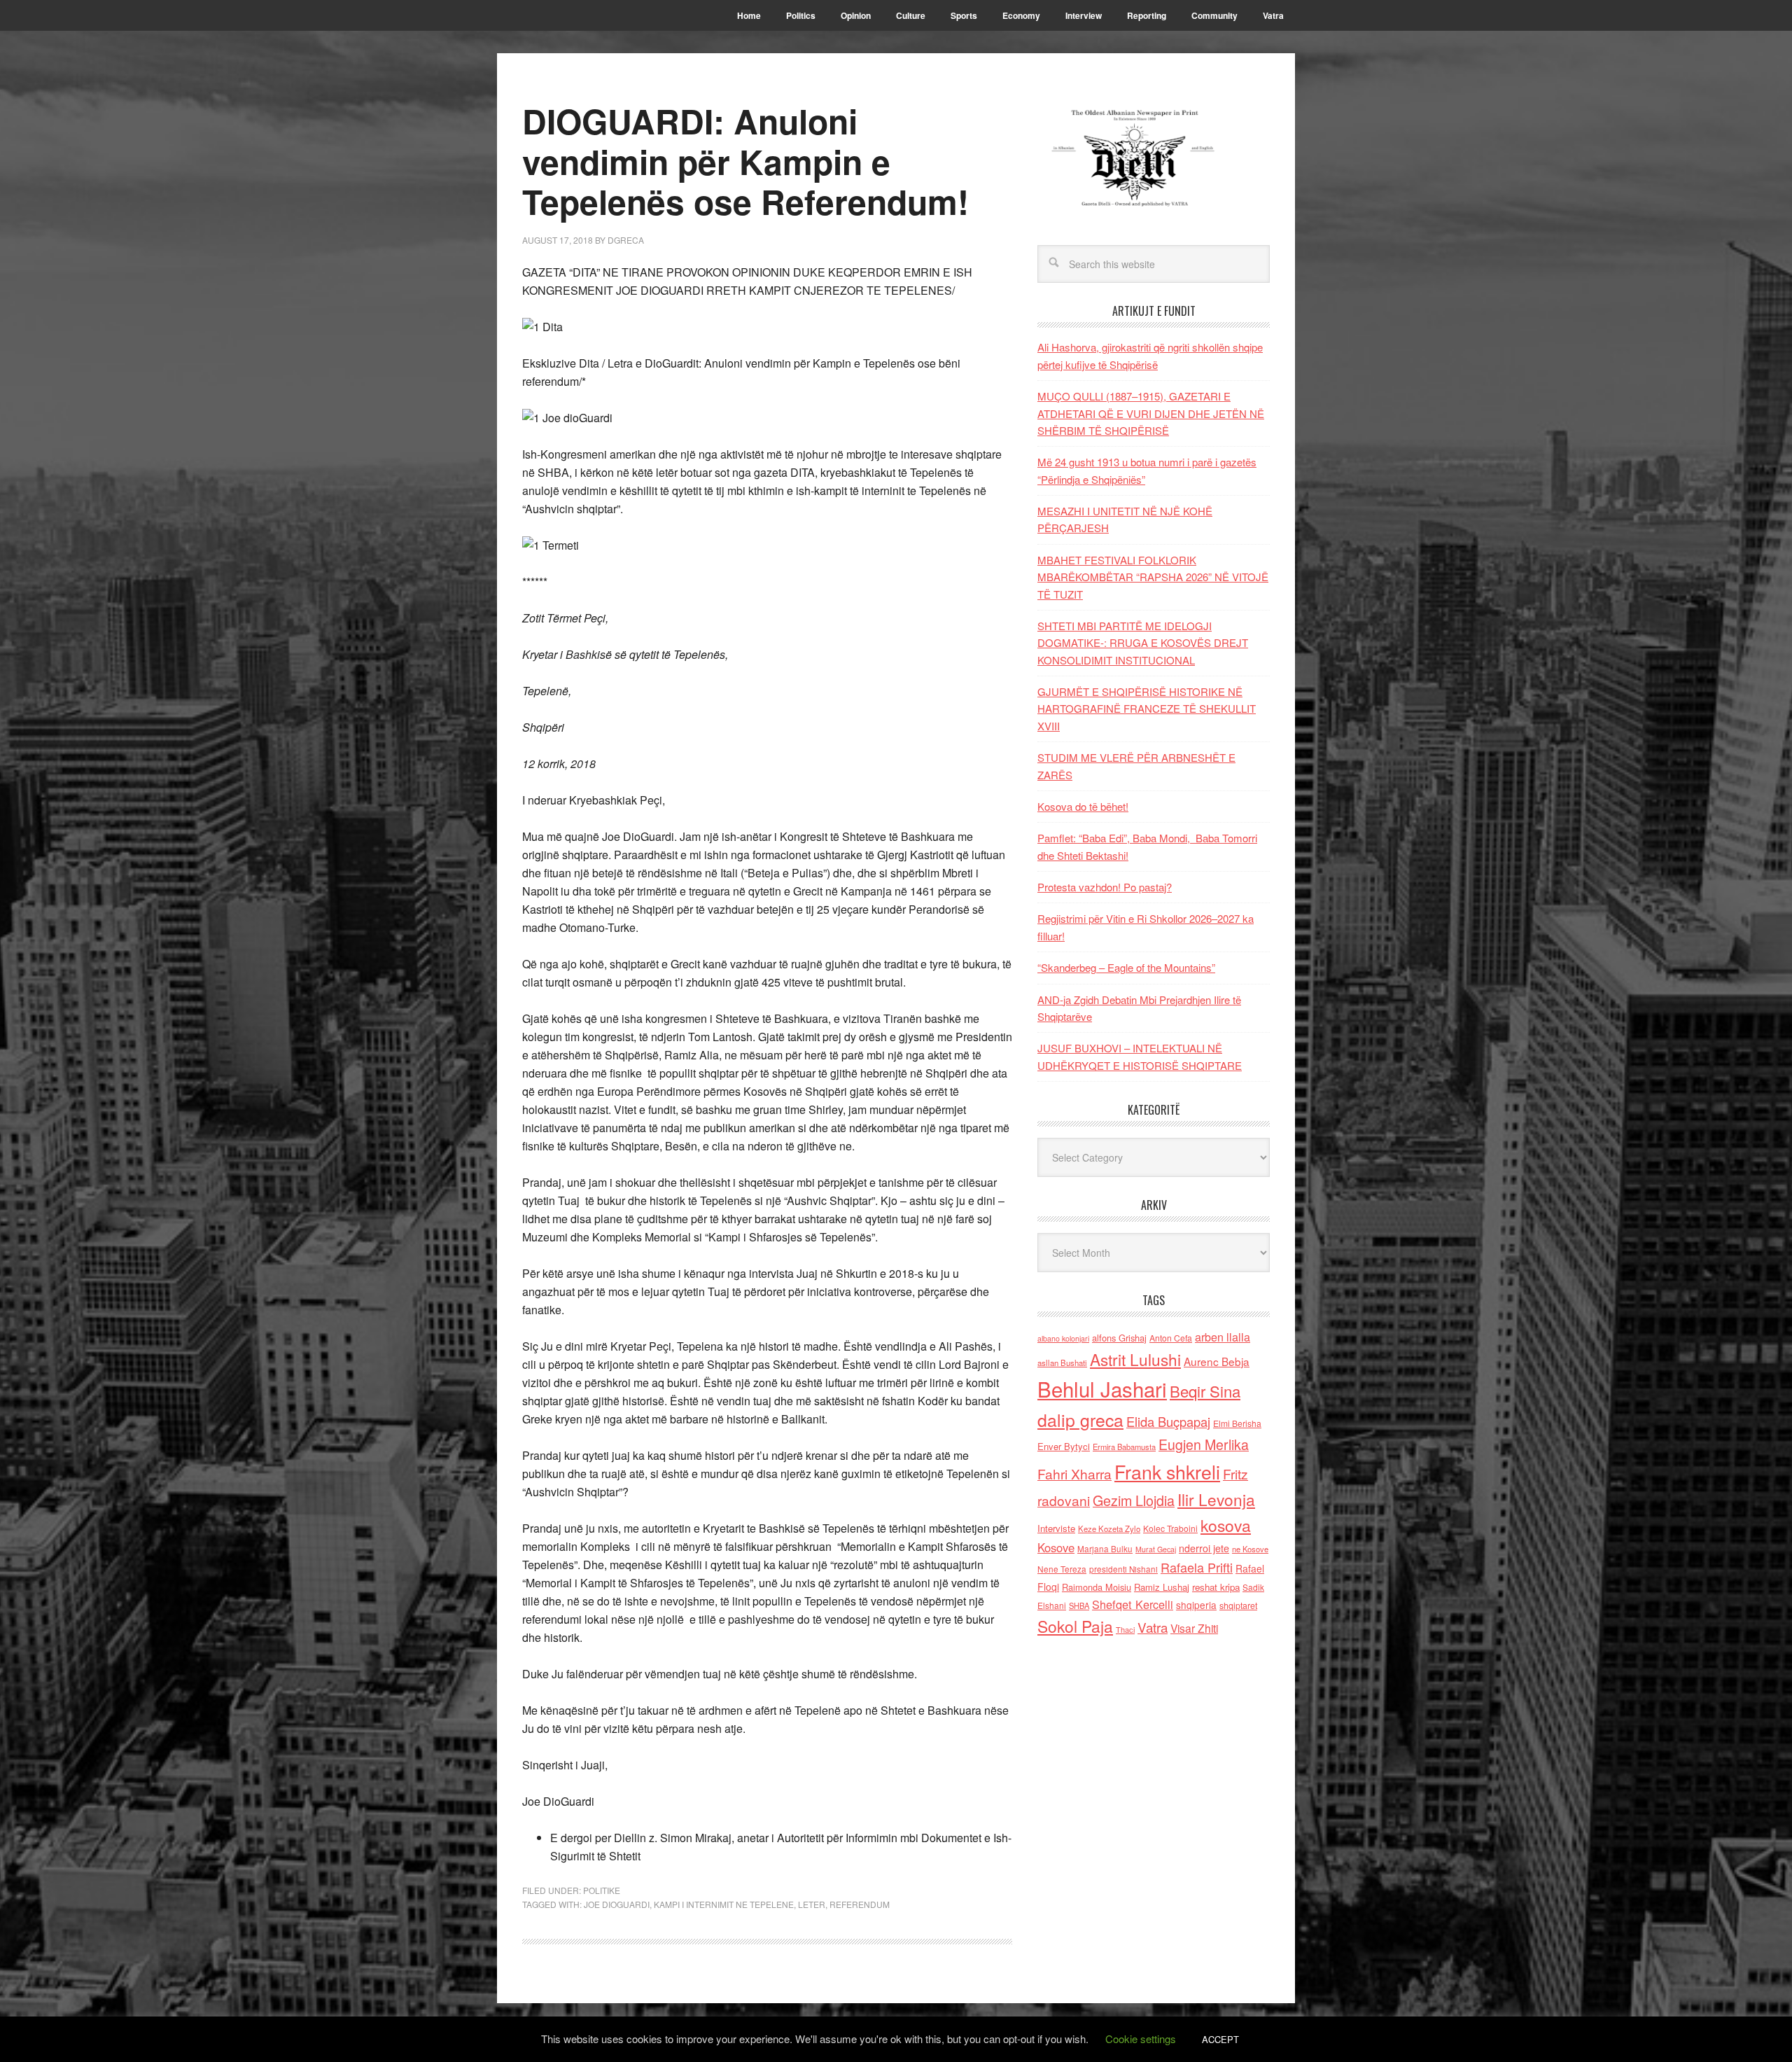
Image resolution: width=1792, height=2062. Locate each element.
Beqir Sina (1205, 1391)
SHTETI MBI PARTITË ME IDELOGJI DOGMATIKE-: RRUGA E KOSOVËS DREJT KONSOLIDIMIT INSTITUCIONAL (1143, 643)
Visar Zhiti (1194, 1628)
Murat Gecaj (1156, 1549)
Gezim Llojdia (1134, 1500)
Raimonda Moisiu (1097, 1587)
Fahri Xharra (1074, 1474)
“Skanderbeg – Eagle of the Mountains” (1126, 967)
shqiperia (1196, 1605)
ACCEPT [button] (1220, 2039)
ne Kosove (1250, 1549)
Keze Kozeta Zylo (1109, 1528)
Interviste (1056, 1528)
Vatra (1153, 1627)
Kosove (1056, 1547)
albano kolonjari (1063, 1338)
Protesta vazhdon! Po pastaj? (1105, 887)
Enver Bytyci (1064, 1446)
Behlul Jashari (1102, 1388)
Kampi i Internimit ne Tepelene (724, 1904)
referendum (860, 1904)
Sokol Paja (1075, 1626)
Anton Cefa (1171, 1338)
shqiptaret (1238, 1605)
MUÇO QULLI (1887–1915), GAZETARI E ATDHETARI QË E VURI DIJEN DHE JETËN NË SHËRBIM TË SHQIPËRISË (1151, 413)
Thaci (1125, 1629)
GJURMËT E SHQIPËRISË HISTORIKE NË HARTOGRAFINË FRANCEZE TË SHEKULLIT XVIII (1147, 709)
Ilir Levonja (1216, 1499)
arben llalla (1223, 1337)
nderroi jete (1204, 1548)
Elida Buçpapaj (1168, 1421)
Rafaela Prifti (1197, 1567)
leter (812, 1904)
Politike (602, 1890)
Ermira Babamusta (1124, 1447)
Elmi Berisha (1237, 1423)
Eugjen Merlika (1204, 1444)
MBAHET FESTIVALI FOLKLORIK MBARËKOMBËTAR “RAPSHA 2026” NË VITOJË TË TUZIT (1153, 577)
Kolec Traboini (1170, 1528)
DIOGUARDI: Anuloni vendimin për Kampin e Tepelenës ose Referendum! (745, 161)
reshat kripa (1216, 1587)
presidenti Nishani (1123, 1569)
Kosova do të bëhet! (1083, 806)
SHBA (1079, 1605)
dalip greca (1080, 1420)
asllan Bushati (1062, 1363)
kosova (1226, 1525)
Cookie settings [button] (1141, 2039)
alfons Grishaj (1119, 1338)
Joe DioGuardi (617, 1904)
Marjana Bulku (1105, 1549)
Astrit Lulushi (1135, 1359)
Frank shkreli (1167, 1471)
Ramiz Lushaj (1162, 1587)
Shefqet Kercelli (1133, 1604)
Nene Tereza (1062, 1569)
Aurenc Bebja (1217, 1361)
